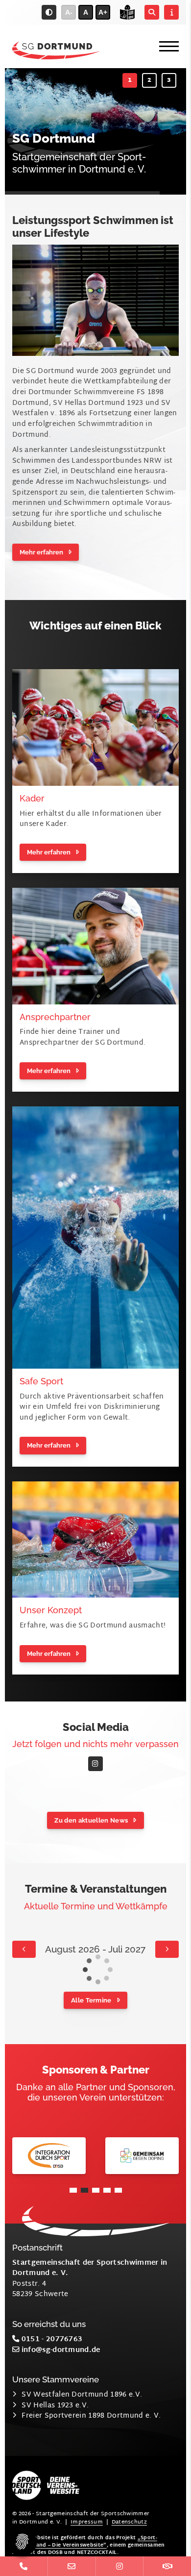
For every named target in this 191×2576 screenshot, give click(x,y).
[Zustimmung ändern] (22, 2542)
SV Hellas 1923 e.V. (55, 2406)
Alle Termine (91, 2000)
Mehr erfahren (41, 552)
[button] (130, 80)
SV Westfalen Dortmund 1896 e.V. (82, 2395)
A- (69, 12)
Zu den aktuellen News (91, 1820)
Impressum (87, 2522)
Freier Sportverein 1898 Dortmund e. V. (91, 2416)
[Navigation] (165, 46)
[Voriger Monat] (24, 1949)
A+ (103, 12)
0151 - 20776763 (51, 2339)
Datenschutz (130, 2522)
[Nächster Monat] (167, 1949)
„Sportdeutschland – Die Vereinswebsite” (85, 2542)
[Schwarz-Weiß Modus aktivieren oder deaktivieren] (49, 12)
